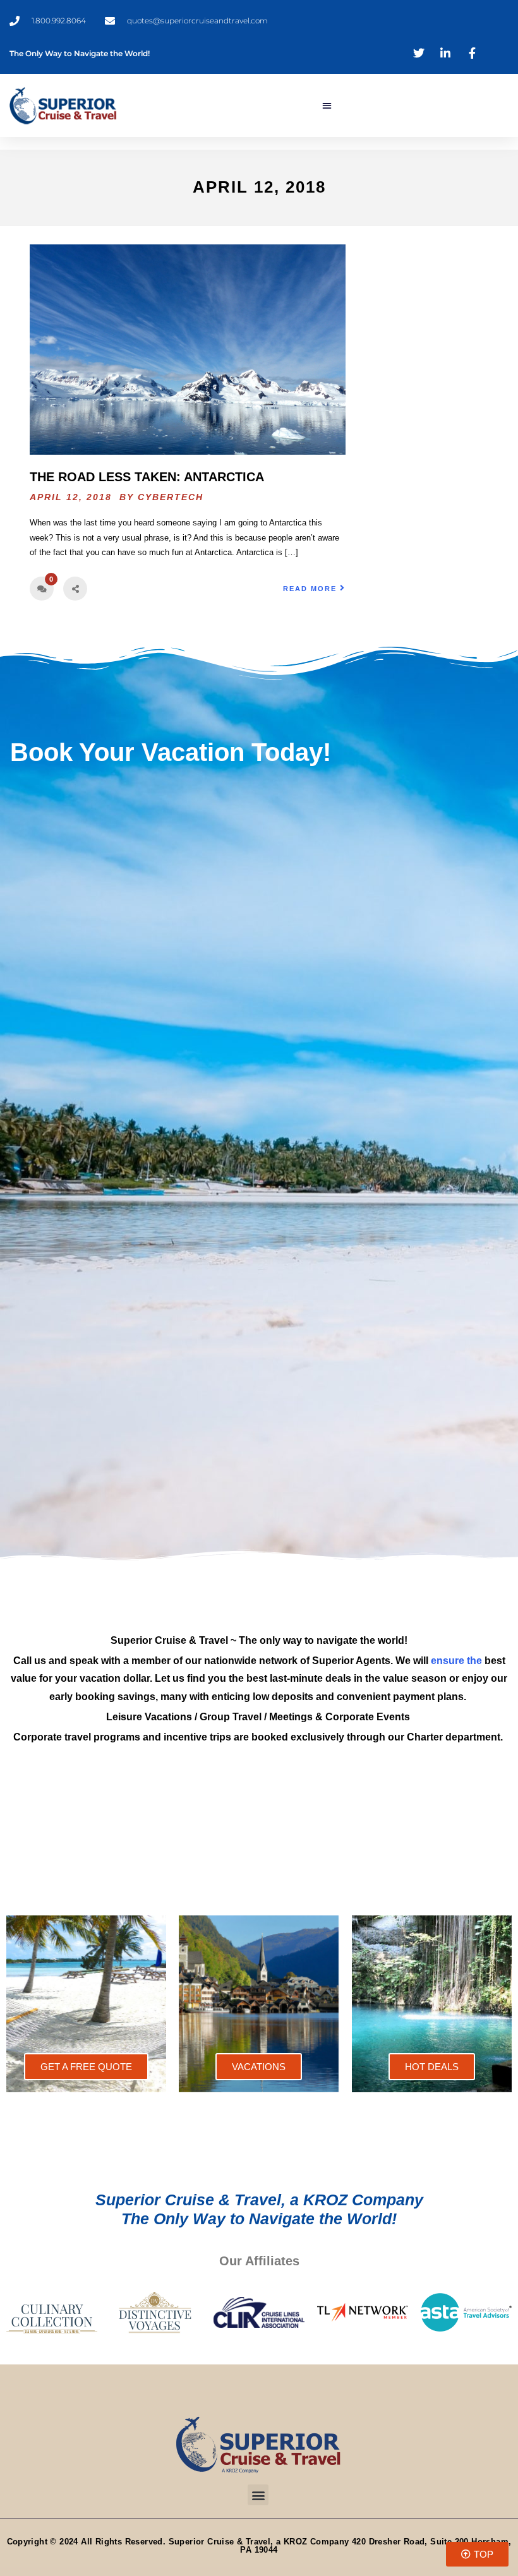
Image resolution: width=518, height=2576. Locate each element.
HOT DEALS (432, 2067)
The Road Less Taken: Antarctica (147, 477)
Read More (310, 589)
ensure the (456, 1661)
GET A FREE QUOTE (86, 2067)
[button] (327, 106)
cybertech (171, 497)
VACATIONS (259, 2067)
